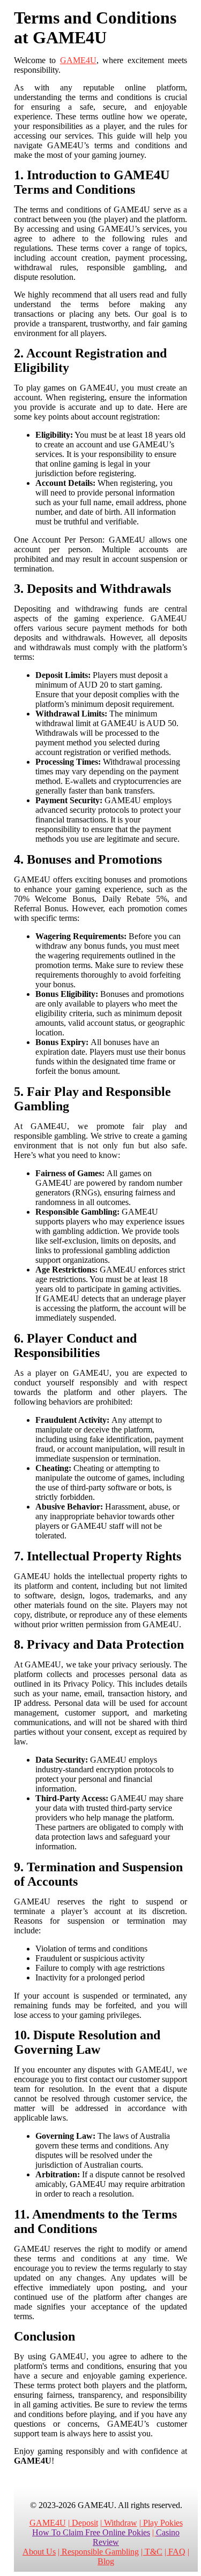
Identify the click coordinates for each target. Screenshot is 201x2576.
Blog (106, 2561)
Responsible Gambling (100, 2552)
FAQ (177, 2552)
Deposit (85, 2523)
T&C (154, 2552)
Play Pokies (163, 2523)
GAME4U (78, 60)
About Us (39, 2552)
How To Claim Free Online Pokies (91, 2532)
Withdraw (121, 2523)
